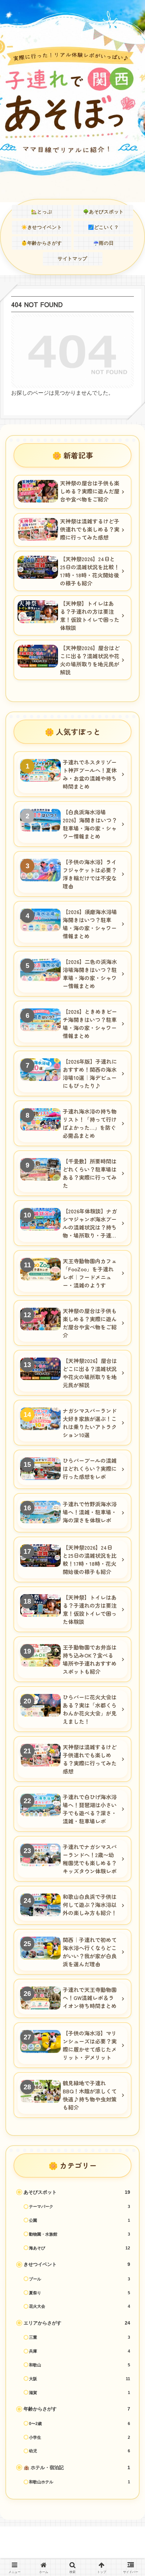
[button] (129, 1509)
